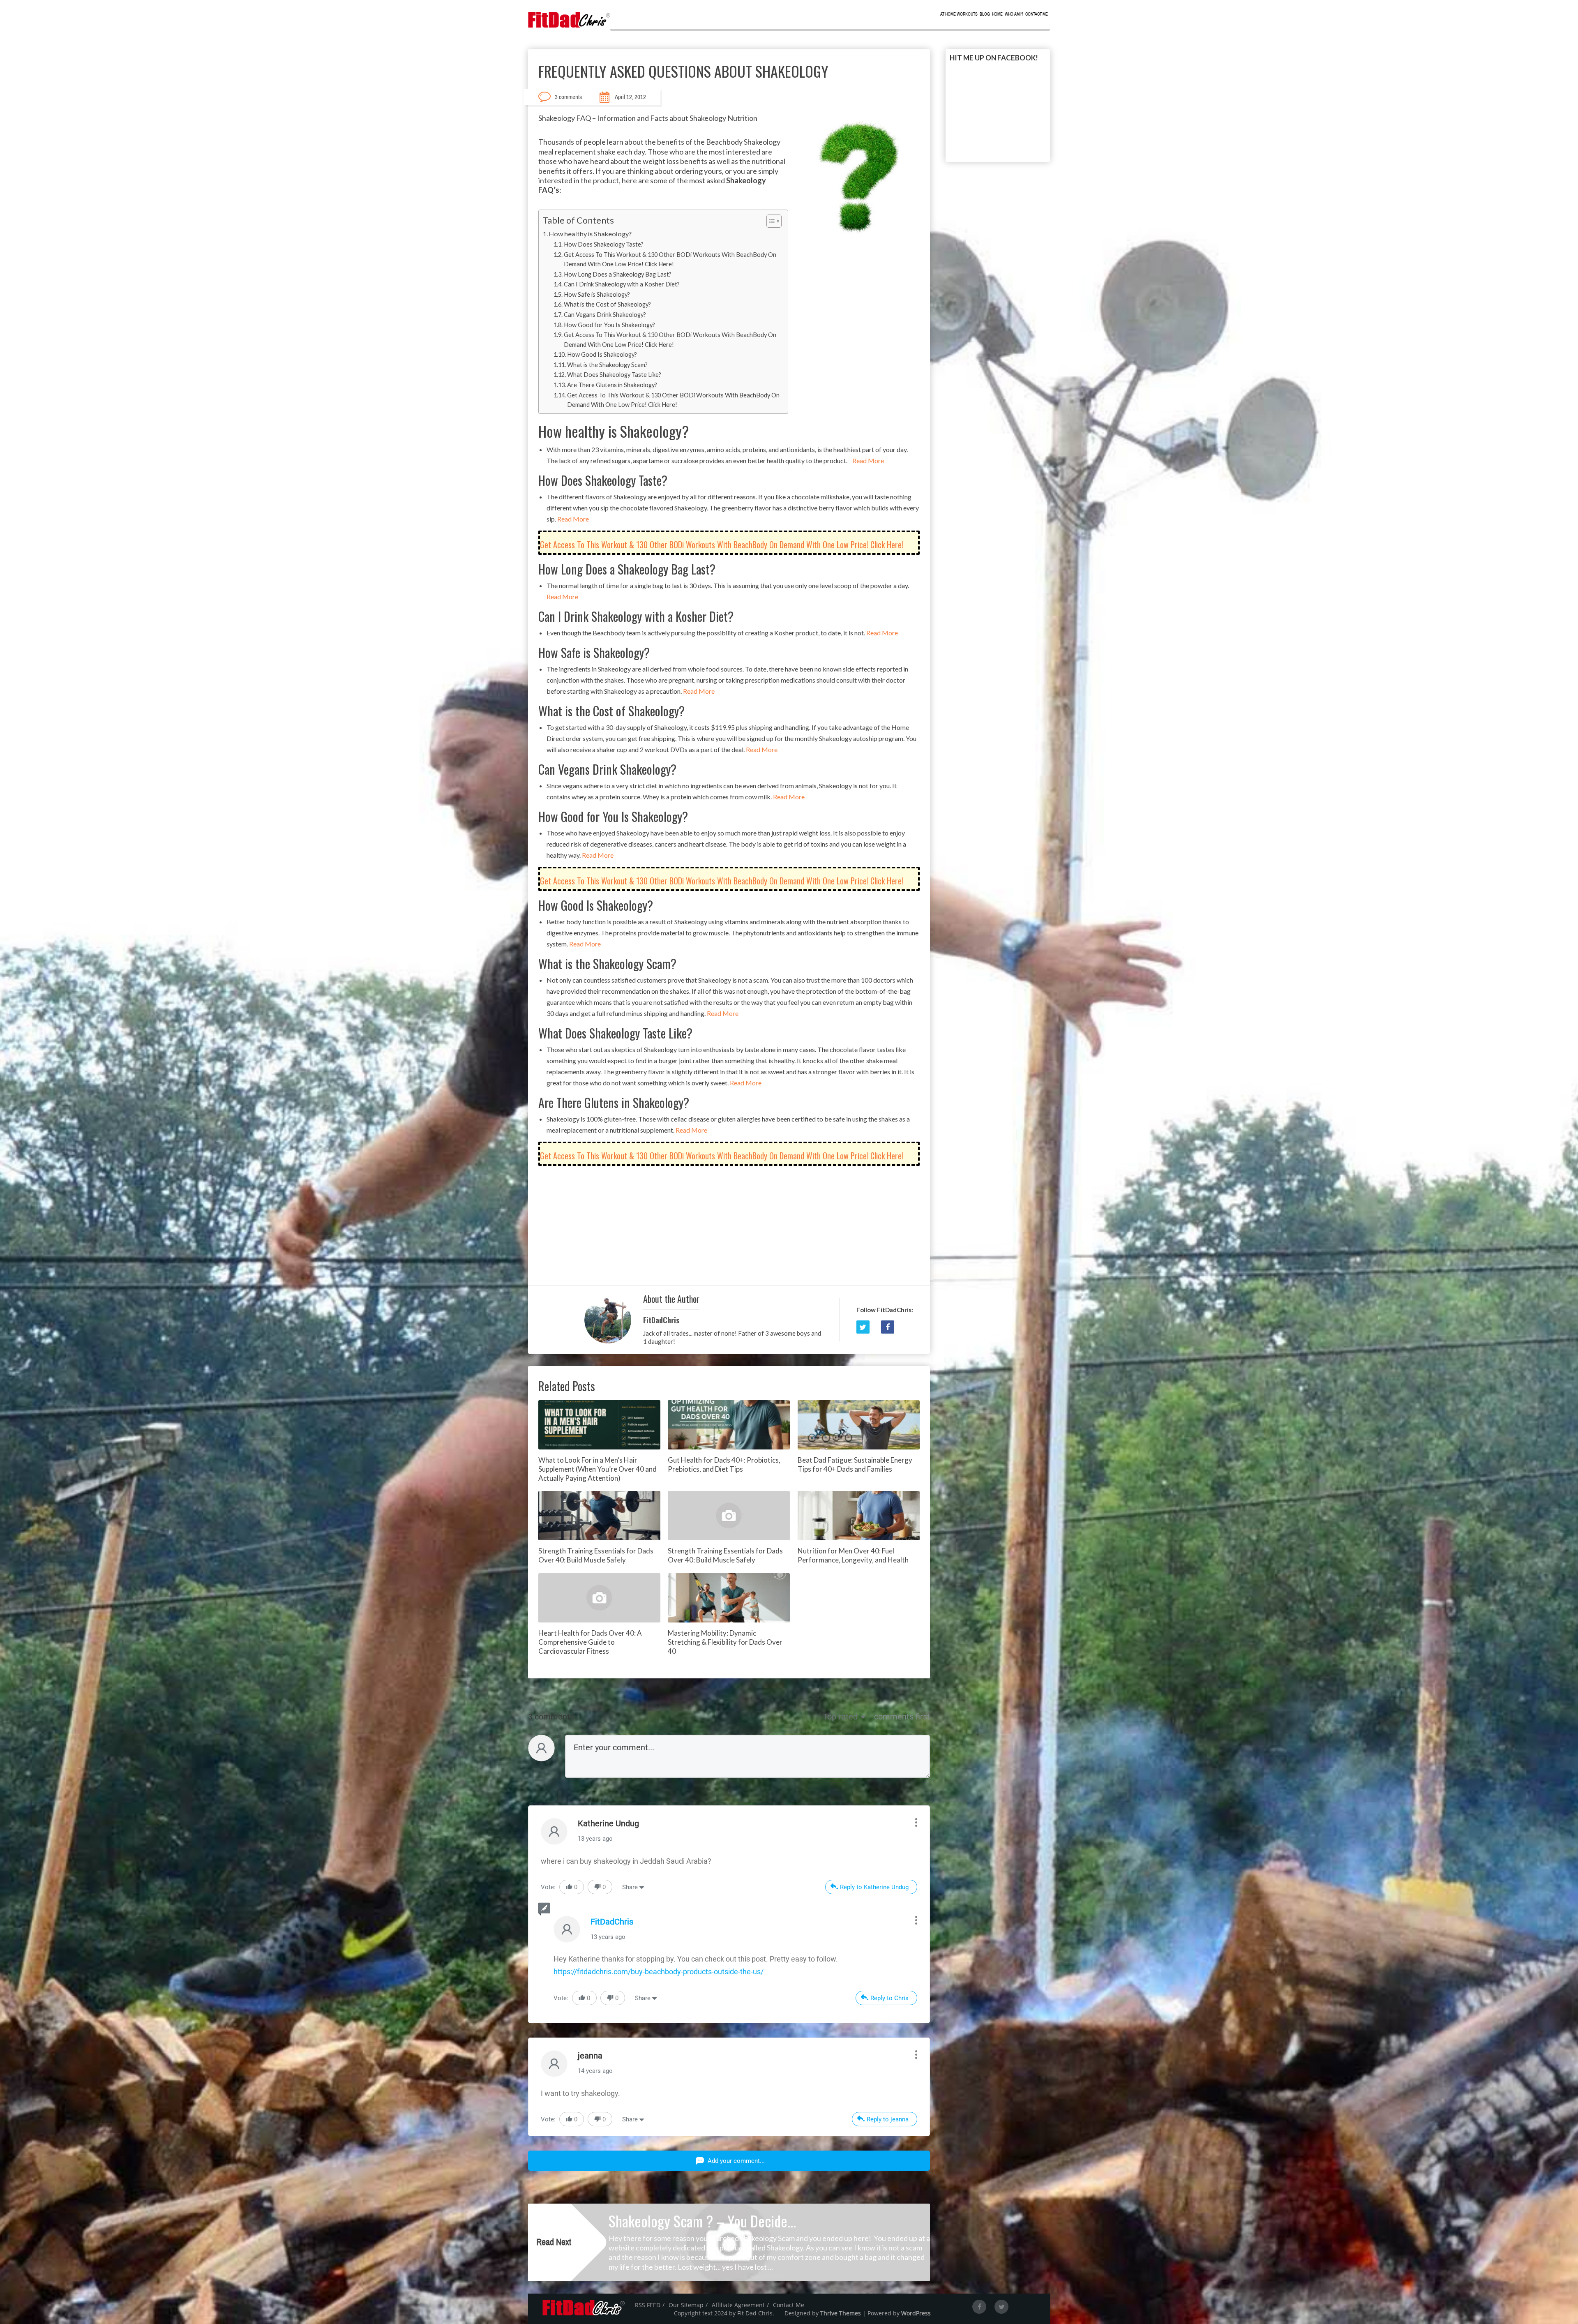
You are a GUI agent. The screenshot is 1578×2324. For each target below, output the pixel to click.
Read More (868, 460)
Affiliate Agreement (738, 2305)
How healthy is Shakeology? (590, 234)
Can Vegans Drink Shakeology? (605, 315)
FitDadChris (661, 1320)
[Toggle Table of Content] (770, 221)
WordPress (916, 2313)
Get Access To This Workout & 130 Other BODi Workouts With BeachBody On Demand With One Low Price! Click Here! (670, 259)
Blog (985, 14)
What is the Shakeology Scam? (607, 365)
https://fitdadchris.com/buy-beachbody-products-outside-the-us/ (659, 1972)
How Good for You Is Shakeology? (609, 325)
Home (997, 14)
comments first (902, 1717)
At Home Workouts (959, 14)
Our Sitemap (686, 2305)
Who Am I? (1014, 14)
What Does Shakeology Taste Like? (614, 375)
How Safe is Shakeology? (597, 294)
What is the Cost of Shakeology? (607, 304)
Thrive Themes (841, 2313)
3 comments (568, 97)
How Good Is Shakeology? (602, 354)
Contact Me (1037, 14)
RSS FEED (648, 2305)
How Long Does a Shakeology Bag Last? (618, 274)
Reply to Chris (889, 1998)
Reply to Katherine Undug (874, 1887)
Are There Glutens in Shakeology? (612, 385)
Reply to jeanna (888, 2119)
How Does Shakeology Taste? (604, 244)
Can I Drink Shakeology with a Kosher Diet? (622, 284)
